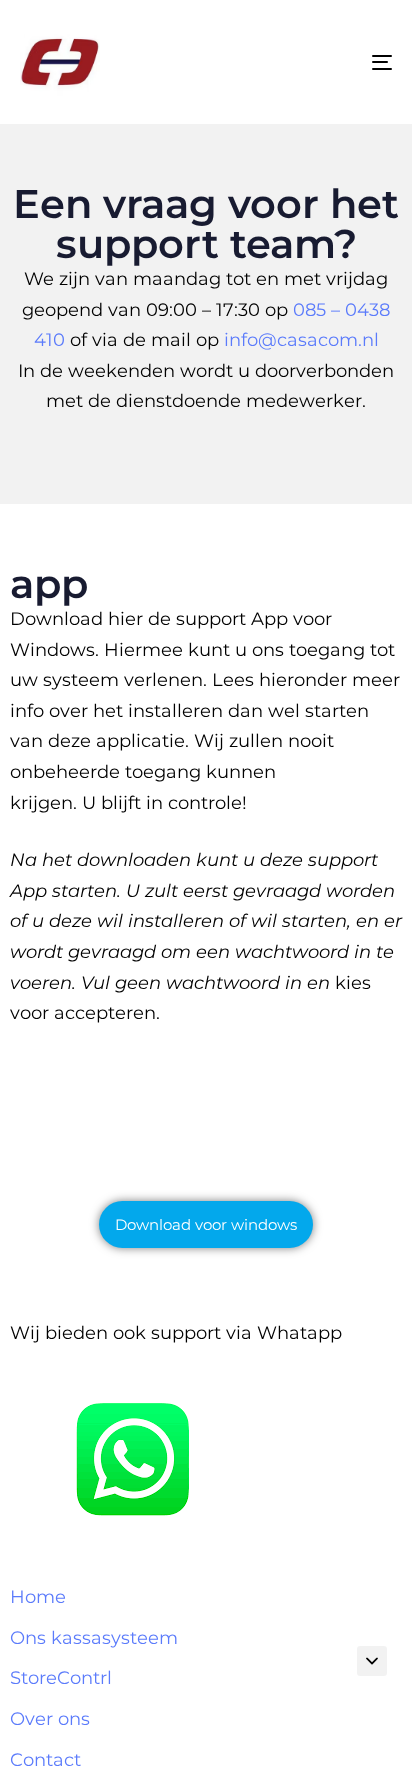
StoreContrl (61, 1678)
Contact (45, 1760)
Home (38, 1597)
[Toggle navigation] (330, 62)
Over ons (50, 1719)
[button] (372, 1661)
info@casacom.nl (301, 340)
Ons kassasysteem (94, 1638)
